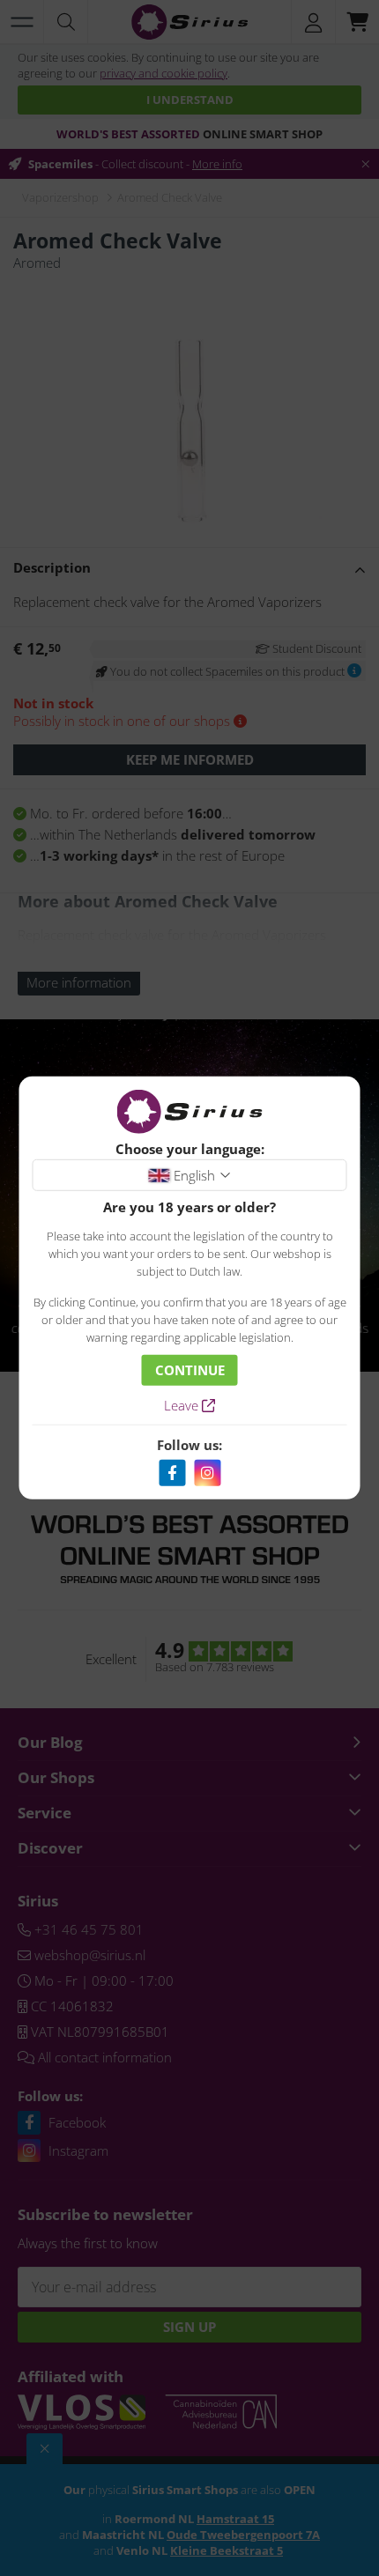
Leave (183, 1405)
